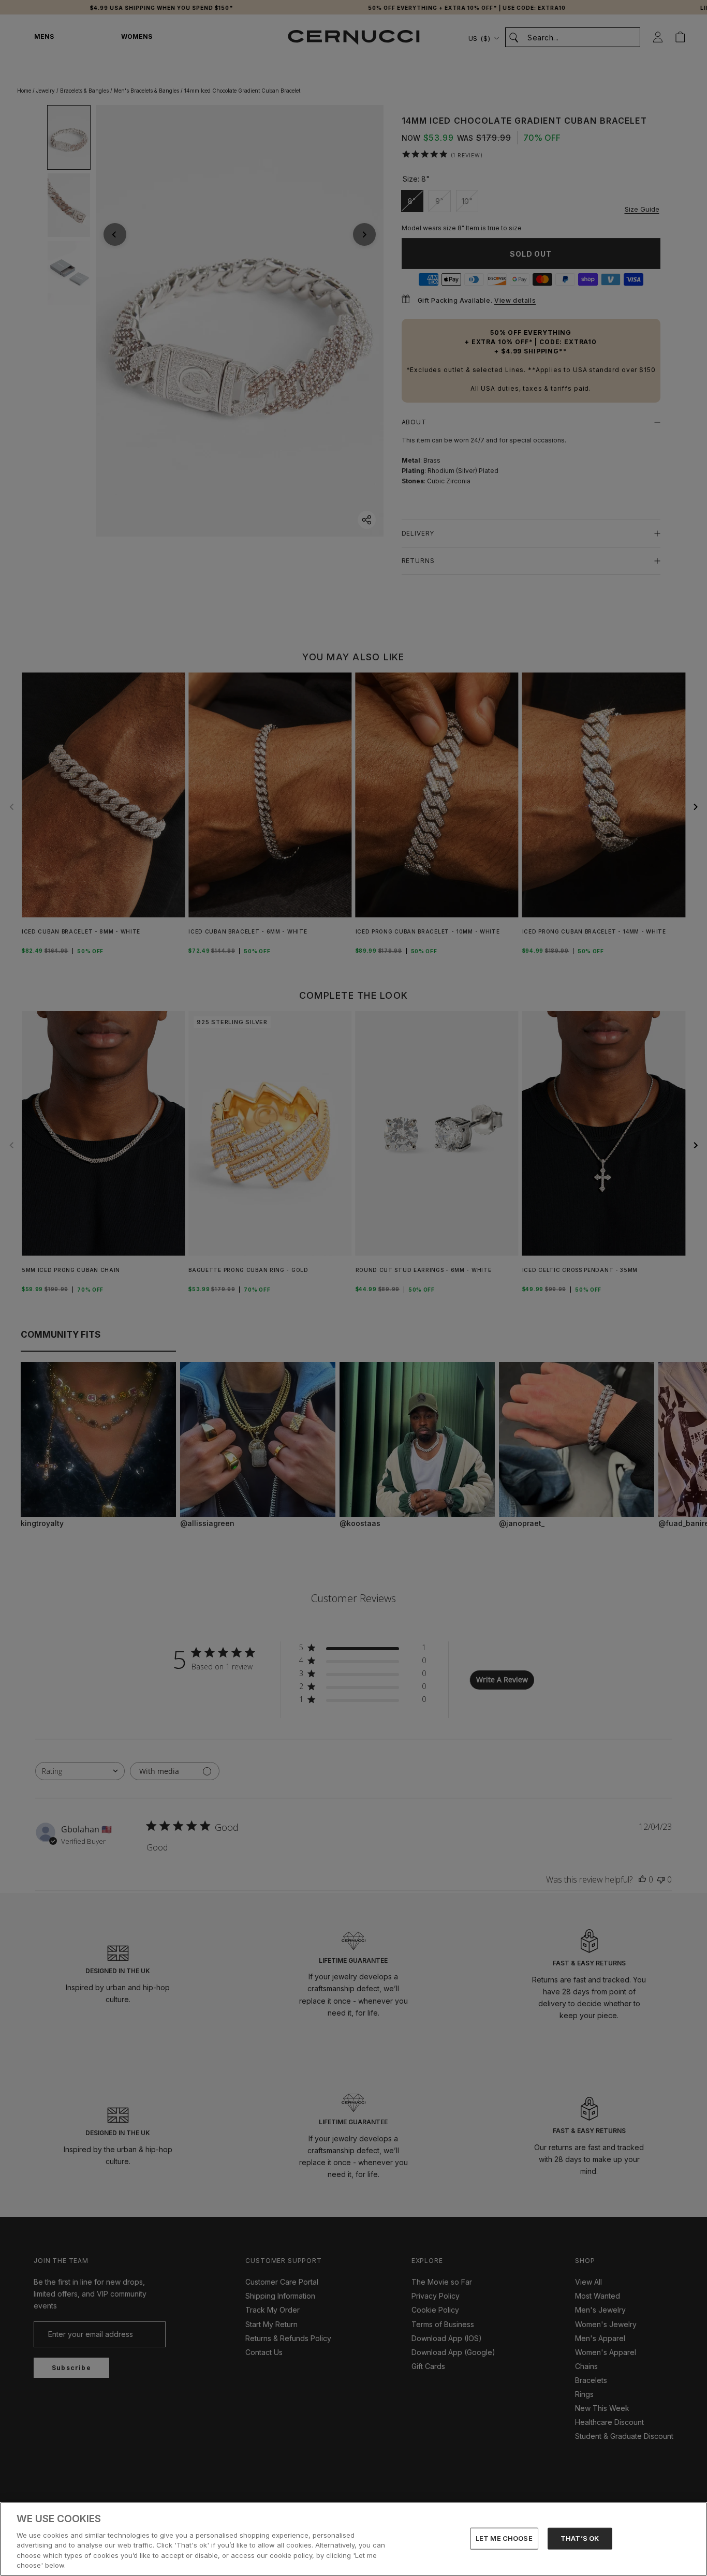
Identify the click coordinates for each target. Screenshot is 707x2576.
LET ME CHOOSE (504, 2538)
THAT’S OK (580, 2538)
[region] (353, 2539)
